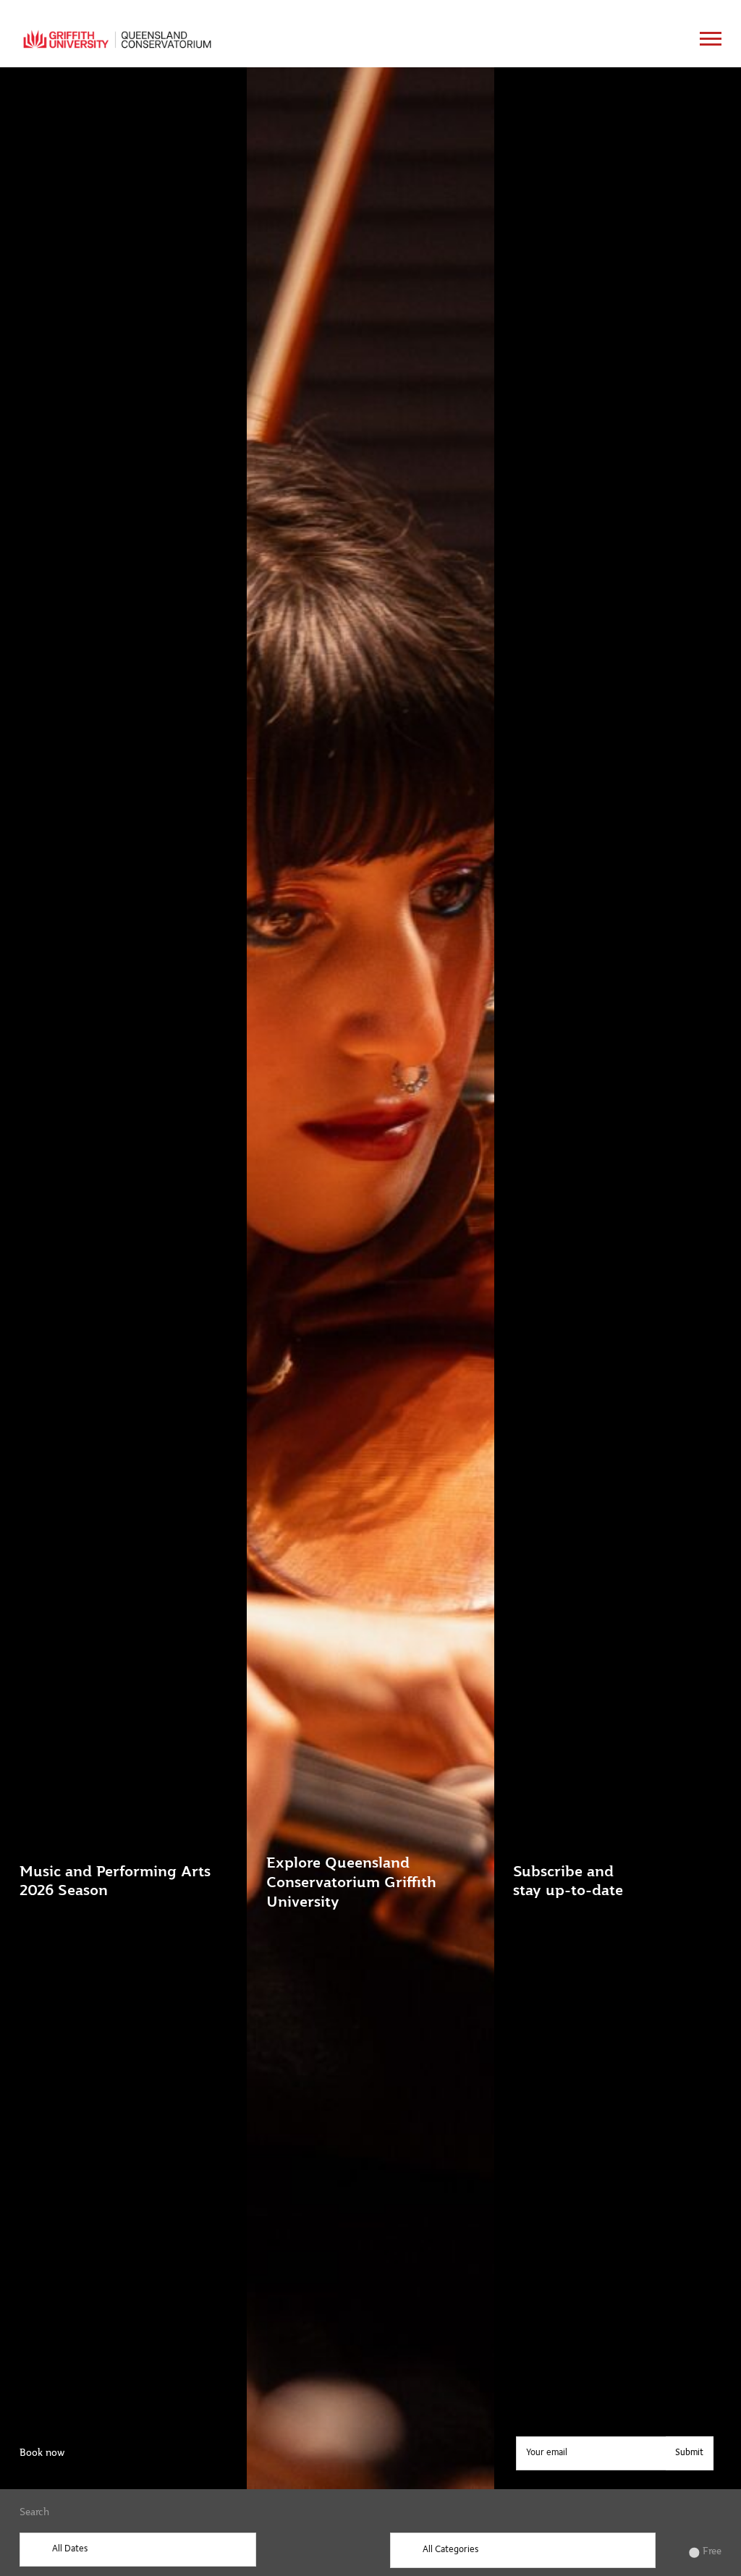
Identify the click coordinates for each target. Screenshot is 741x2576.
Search (34, 2512)
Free (712, 2551)
